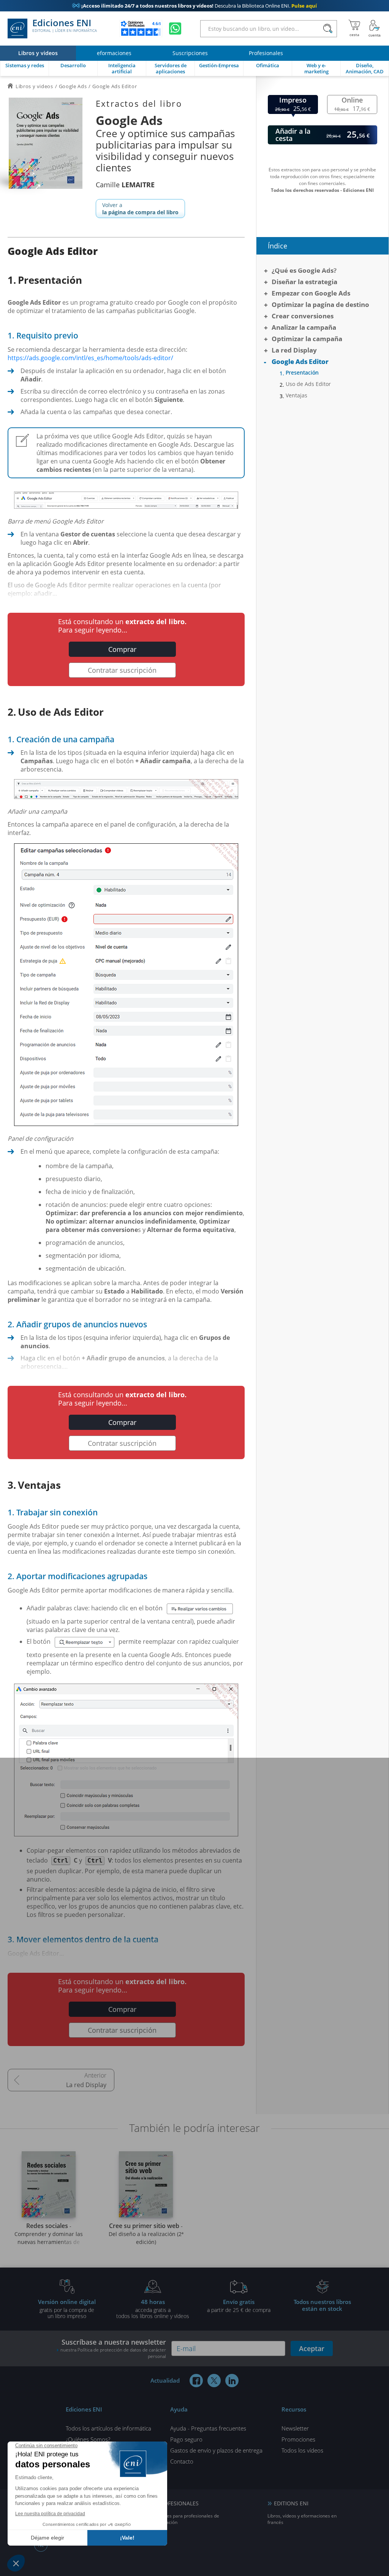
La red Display (86, 2085)
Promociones (298, 2439)
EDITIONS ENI (291, 2503)
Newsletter (295, 2428)
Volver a (140, 209)
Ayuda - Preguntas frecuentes (208, 2428)
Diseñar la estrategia (304, 282)
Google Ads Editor (300, 361)
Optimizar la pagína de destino (320, 304)
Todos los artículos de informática (108, 2428)
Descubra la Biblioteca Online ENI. (194, 6)
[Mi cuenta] (375, 28)
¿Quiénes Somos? (88, 2439)
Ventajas (296, 395)
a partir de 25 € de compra (239, 2306)
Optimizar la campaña (307, 339)
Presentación (302, 373)
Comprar (122, 649)
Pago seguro (186, 2439)
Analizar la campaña (304, 327)
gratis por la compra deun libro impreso (67, 2309)
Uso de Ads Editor (308, 384)
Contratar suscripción (122, 670)
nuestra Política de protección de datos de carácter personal (113, 2353)
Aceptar (312, 2348)
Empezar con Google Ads (311, 293)
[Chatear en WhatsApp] (175, 28)
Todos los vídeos (302, 2450)
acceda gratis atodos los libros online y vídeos (153, 2309)
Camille (125, 185)
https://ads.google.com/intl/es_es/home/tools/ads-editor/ (90, 358)
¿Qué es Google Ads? (304, 270)
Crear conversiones (303, 316)
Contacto (182, 2461)
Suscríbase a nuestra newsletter (113, 2348)
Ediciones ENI (65, 26)
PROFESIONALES (178, 2503)
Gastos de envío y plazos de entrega (216, 2450)
